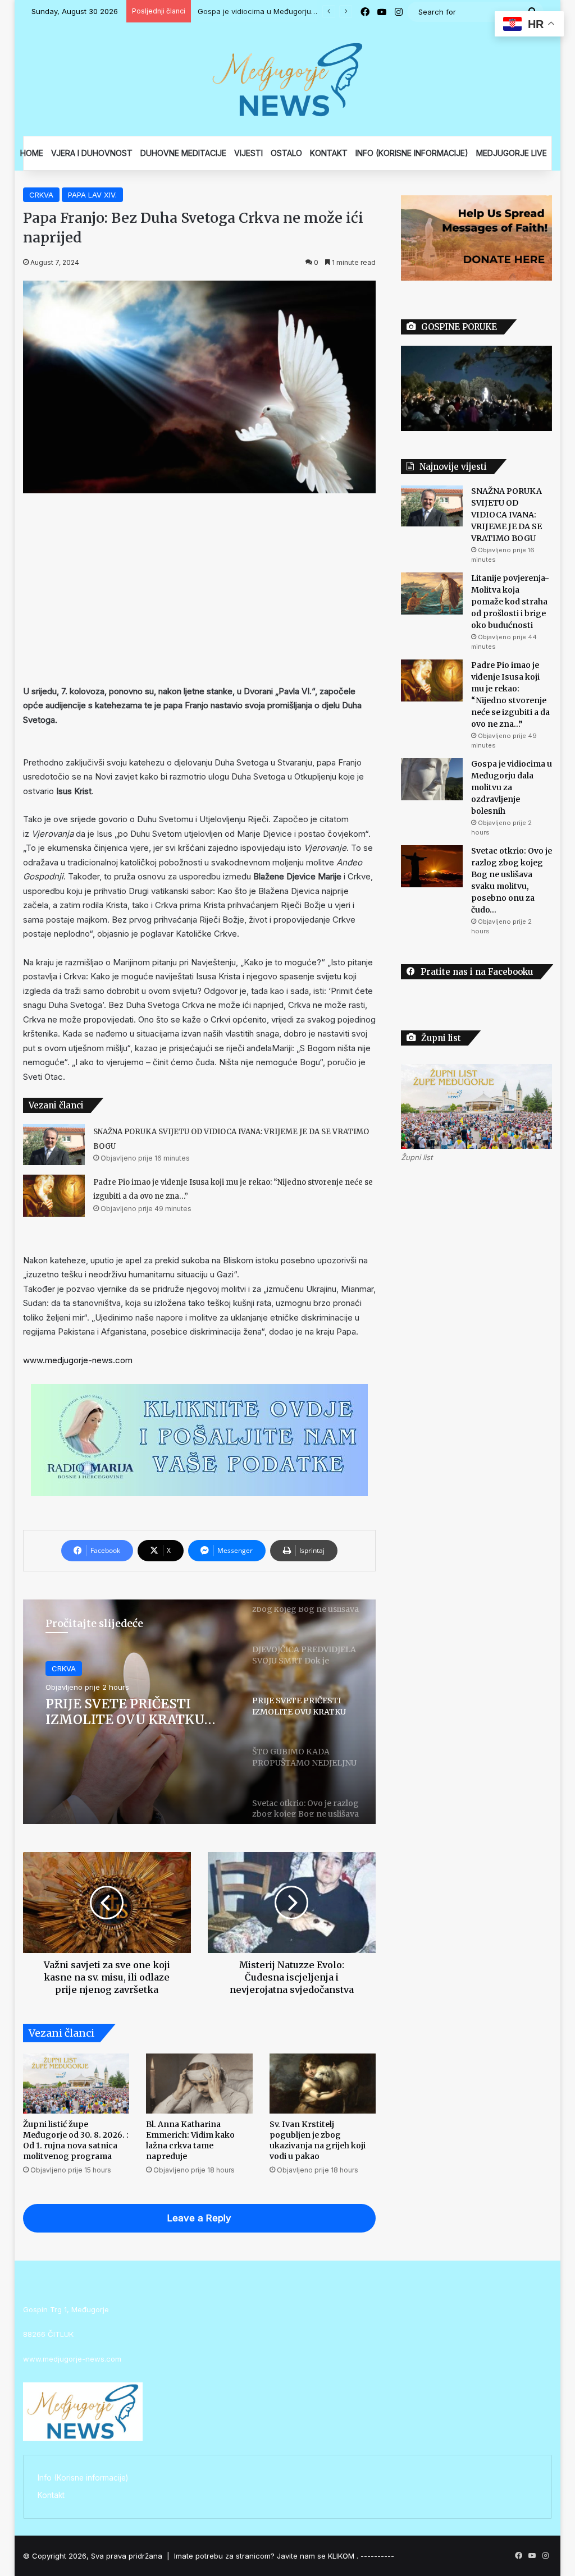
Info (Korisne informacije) (83, 2478)
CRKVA (41, 195)
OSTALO (286, 153)
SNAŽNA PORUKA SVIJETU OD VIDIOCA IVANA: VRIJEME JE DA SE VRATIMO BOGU (506, 515)
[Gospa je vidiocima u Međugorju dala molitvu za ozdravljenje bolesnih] (432, 779)
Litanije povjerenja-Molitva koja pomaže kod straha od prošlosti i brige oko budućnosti (510, 602)
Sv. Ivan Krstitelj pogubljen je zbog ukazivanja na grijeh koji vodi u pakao (318, 2140)
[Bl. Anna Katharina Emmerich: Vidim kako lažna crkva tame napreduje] (199, 2084)
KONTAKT (329, 153)
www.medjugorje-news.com (78, 1360)
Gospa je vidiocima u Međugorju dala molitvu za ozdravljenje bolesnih (512, 787)
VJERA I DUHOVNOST (92, 153)
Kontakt (51, 2495)
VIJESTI (248, 153)
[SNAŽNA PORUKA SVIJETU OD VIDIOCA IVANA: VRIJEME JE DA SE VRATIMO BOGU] (54, 1145)
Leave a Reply (199, 2218)
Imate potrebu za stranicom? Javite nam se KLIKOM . (266, 2556)
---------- (377, 2556)
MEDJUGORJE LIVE (512, 153)
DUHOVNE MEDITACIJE (183, 153)
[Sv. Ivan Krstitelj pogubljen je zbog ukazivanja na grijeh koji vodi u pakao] (323, 2084)
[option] (200, 1712)
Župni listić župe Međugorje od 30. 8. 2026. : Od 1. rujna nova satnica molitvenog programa (76, 2140)
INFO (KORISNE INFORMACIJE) (412, 153)
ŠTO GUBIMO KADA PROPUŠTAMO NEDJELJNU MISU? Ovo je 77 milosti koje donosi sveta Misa (137, 1711)
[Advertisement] (200, 589)
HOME (32, 153)
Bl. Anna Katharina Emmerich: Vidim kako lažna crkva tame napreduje (190, 2140)
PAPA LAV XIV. (92, 195)
